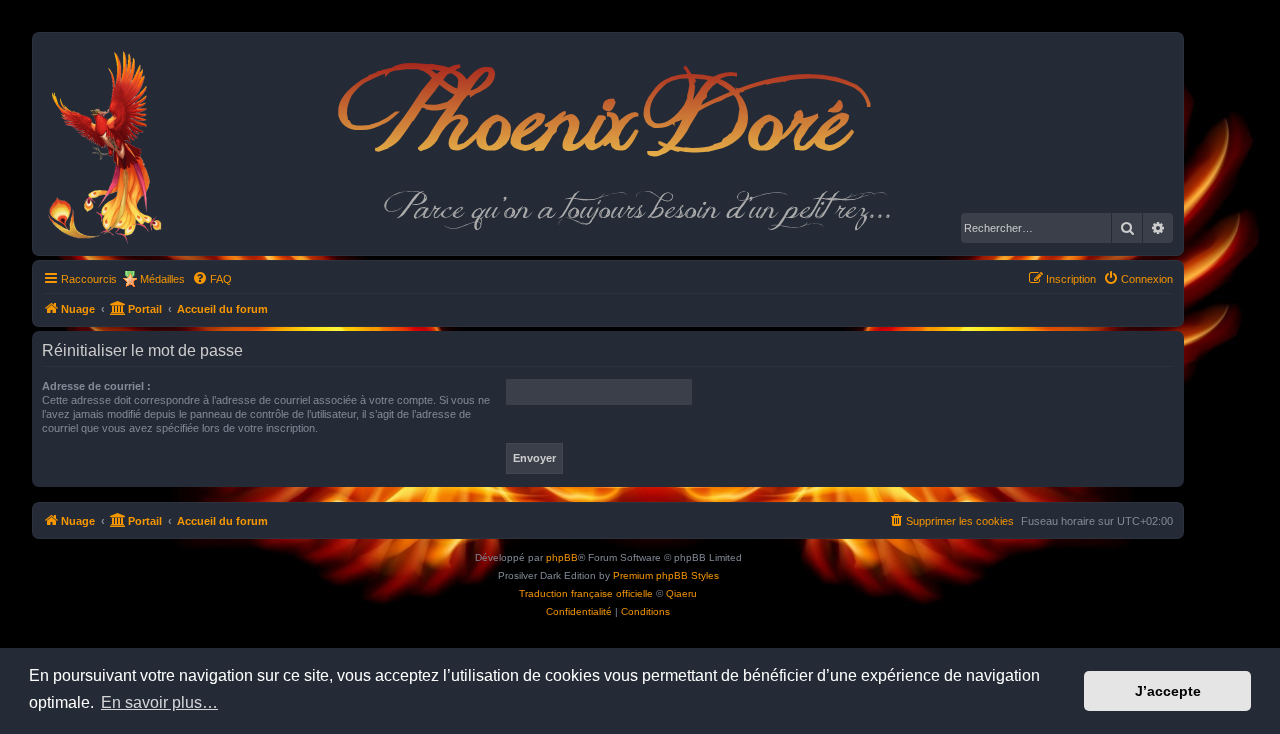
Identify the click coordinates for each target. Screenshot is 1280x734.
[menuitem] (212, 279)
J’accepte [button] (1168, 691)
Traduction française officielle (586, 593)
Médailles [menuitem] (162, 279)
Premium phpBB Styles (666, 575)
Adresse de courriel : (96, 386)
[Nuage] (115, 144)
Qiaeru (681, 593)
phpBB (562, 557)
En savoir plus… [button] (159, 702)
